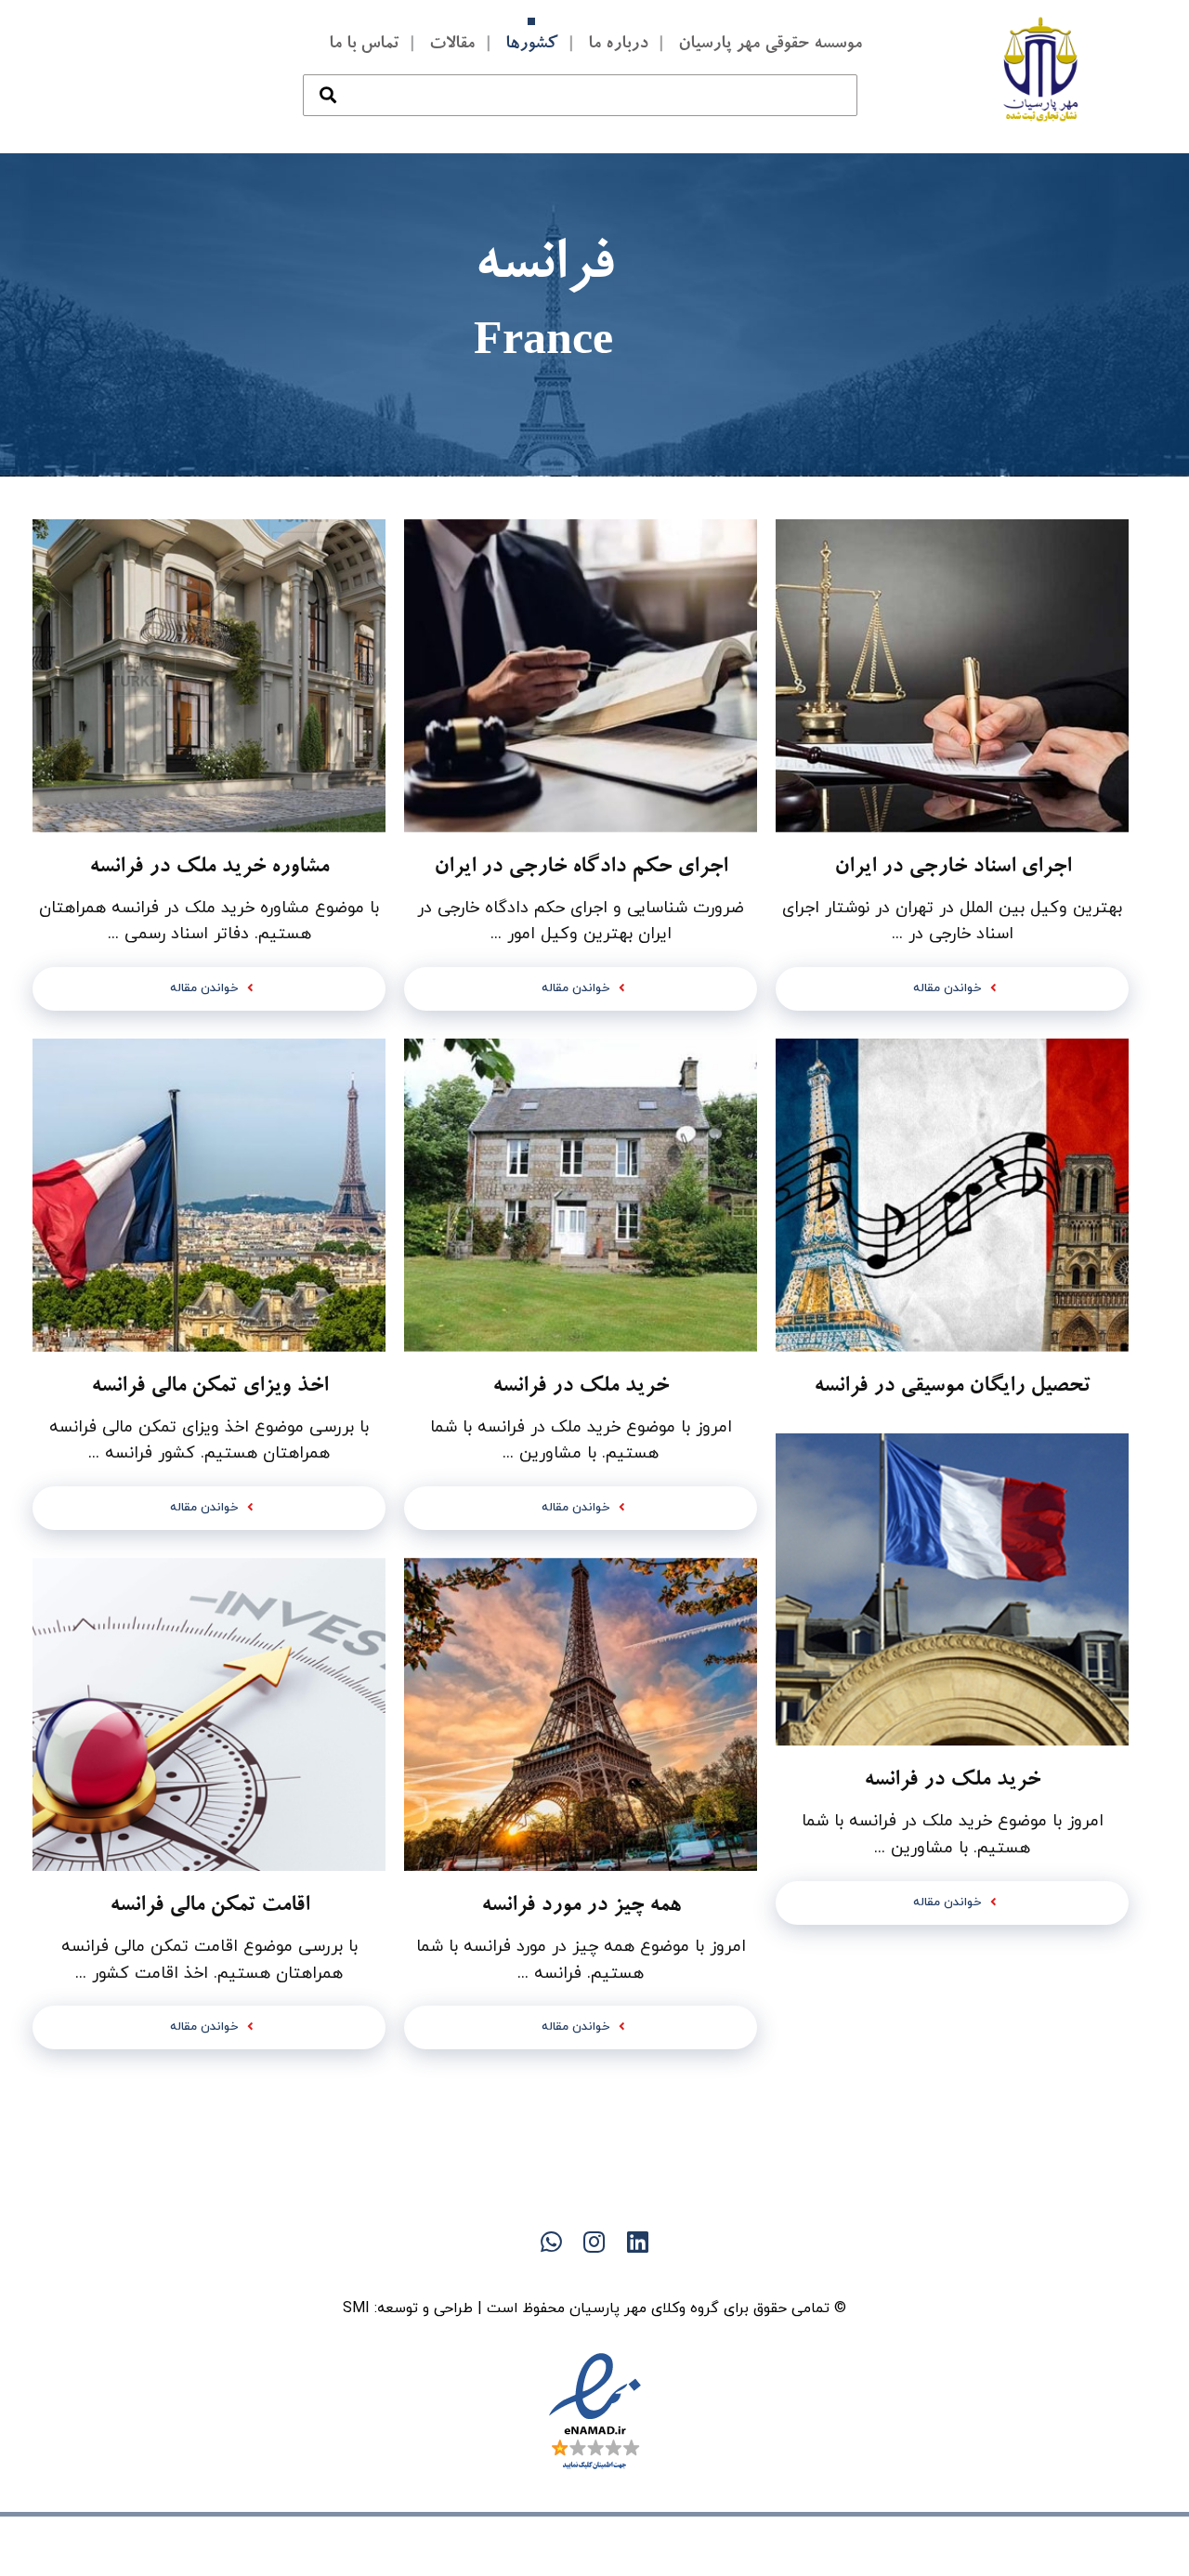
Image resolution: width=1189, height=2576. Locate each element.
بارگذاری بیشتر (581, 2119)
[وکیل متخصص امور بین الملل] (1041, 69)
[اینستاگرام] (520, 2274)
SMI (356, 2308)
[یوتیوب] (557, 2274)
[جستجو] (328, 77)
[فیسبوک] (632, 2274)
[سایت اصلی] (669, 2274)
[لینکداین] (594, 2274)
